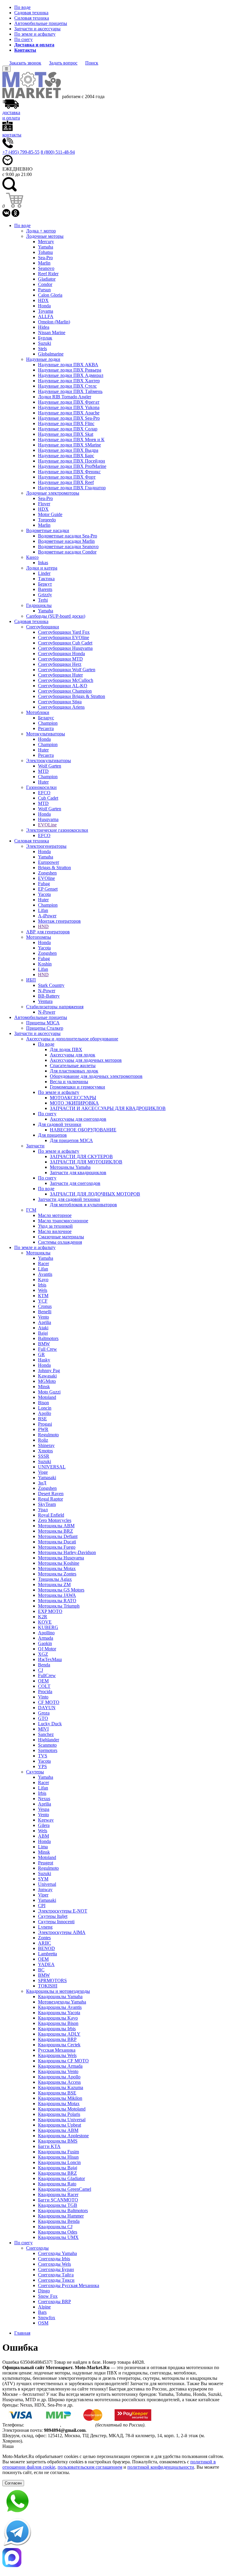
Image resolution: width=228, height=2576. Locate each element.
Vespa (44, 1809)
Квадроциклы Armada (60, 2066)
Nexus (44, 1799)
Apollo (45, 1413)
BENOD (46, 1948)
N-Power (47, 991)
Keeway (46, 1820)
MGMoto (47, 1381)
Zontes (44, 1938)
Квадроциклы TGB (58, 2205)
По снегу (23, 39)
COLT (44, 1686)
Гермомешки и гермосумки (77, 1087)
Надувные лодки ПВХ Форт (67, 477)
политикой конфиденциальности (161, 2467)
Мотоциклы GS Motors (61, 1590)
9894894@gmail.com (65, 2430)
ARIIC (45, 1943)
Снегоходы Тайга (56, 2275)
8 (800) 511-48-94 (58, 152)
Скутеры (35, 1772)
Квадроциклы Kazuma (61, 2087)
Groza (44, 1713)
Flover (44, 504)
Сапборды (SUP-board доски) (56, 616)
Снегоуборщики (43, 627)
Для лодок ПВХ (66, 1049)
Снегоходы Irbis (54, 2259)
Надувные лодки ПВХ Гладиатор (72, 488)
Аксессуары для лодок (73, 1055)
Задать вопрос (63, 63)
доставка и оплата (11, 115)
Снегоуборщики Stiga (60, 702)
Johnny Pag (49, 1370)
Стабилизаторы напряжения (55, 1007)
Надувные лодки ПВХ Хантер (69, 381)
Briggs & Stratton (54, 868)
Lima (43, 1847)
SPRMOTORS (52, 1980)
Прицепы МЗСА (43, 1023)
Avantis (45, 1274)
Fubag (44, 884)
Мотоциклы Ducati (57, 1542)
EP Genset (48, 889)
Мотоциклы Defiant (58, 1536)
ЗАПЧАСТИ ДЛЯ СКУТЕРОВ (81, 1156)
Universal (47, 1884)
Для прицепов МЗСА (71, 1140)
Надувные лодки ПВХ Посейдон (72, 461)
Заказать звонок (25, 63)
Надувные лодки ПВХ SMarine (69, 445)
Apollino (46, 1633)
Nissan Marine (52, 332)
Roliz (43, 1440)
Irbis (42, 1285)
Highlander (49, 1740)
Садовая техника (31, 13)
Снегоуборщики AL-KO (63, 686)
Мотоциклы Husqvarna (61, 1558)
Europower (49, 862)
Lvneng (45, 1927)
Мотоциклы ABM (56, 1526)
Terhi (43, 600)
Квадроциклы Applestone (63, 2136)
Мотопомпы (39, 937)
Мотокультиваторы (46, 734)
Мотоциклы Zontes (57, 1574)
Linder (44, 573)
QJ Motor (47, 1649)
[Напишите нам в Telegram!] (114, 2533)
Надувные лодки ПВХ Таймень (70, 391)
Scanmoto (47, 1745)
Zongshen (47, 873)
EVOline (46, 878)
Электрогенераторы (46, 846)
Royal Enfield (51, 1515)
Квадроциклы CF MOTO (63, 2061)
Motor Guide (50, 514)
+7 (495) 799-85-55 (21, 152)
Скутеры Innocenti (56, 1922)
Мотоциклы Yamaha (70, 1167)
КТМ (43, 1296)
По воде (22, 7)
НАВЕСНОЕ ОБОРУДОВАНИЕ (83, 1130)
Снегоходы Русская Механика (69, 2285)
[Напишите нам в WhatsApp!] (114, 2502)
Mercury (46, 242)
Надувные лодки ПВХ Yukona (69, 407)
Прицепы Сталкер (45, 1028)
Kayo (43, 1280)
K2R (43, 1617)
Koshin (45, 964)
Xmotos (45, 1451)
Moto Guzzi (49, 1392)
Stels (42, 349)
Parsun (44, 290)
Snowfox (47, 2318)
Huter (43, 750)
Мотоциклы (38, 1253)
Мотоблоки (38, 712)
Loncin (45, 1408)
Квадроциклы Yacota (59, 2013)
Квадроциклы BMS (58, 2141)
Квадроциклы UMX (58, 2237)
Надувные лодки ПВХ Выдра (68, 450)
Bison (43, 1403)
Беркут (45, 584)
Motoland (47, 1397)
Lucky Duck (50, 1724)
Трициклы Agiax (55, 1579)
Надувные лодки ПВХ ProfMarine (72, 466)
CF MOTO (49, 1702)
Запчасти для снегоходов (75, 1183)
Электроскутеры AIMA (62, 1932)
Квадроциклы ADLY (59, 2034)
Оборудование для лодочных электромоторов (96, 1076)
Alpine (44, 2307)
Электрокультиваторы (49, 761)
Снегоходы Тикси (56, 2280)
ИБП (31, 980)
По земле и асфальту (35, 34)
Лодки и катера (42, 568)
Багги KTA (49, 2146)
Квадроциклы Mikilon (60, 2098)
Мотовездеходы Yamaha (62, 2002)
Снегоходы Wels (54, 2264)
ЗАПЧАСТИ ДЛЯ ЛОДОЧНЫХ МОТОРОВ (95, 1194)
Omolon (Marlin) (54, 322)
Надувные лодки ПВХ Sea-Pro (69, 418)
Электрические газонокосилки (57, 830)
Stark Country (51, 985)
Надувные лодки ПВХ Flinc (66, 423)
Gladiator (47, 279)
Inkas (43, 563)
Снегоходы (37, 2248)
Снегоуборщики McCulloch (66, 680)
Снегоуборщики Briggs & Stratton (72, 696)
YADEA (46, 1964)
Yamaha (46, 247)
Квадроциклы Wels (57, 2055)
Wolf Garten (50, 766)
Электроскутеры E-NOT (63, 1911)
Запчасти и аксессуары (37, 29)
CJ (41, 1670)
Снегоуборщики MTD (60, 659)
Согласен (13, 2483)
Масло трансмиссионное (63, 1221)
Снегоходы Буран (56, 2269)
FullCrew (47, 1675)
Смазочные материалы (61, 1237)
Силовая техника (32, 18)
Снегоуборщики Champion (65, 691)
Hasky (44, 1360)
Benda (44, 1665)
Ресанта (46, 728)
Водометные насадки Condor (67, 552)
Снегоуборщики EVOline (64, 637)
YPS (42, 1766)
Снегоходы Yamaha (57, 2253)
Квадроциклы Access (59, 2082)
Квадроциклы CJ (55, 2227)
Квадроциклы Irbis (57, 2029)
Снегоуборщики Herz (60, 664)
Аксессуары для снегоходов (78, 1119)
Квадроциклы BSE (57, 2093)
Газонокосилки (41, 787)
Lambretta (47, 1954)
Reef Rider (48, 274)
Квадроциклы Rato (57, 2184)
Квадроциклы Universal (62, 2120)
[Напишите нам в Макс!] (114, 2558)
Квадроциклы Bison (58, 2023)
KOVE (45, 1622)
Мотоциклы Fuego (57, 1547)
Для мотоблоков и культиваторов (83, 1205)
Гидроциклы (39, 605)
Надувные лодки (43, 359)
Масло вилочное (55, 1231)
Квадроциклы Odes (58, 2232)
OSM (43, 2323)
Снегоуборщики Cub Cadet (65, 643)
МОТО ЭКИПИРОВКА (74, 1103)
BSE (42, 1419)
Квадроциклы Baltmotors (63, 2211)
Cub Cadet (48, 798)
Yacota (44, 894)
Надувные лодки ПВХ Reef (66, 482)
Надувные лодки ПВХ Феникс (69, 472)
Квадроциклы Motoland (62, 2109)
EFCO (44, 793)
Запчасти (35, 1146)
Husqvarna (48, 819)
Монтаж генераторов (59, 921)
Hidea (44, 327)
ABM (43, 1836)
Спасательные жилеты (73, 1066)
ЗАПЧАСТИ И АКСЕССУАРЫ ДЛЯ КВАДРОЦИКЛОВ (108, 1108)
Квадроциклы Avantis (60, 2007)
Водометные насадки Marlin (66, 541)
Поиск (92, 63)
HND (43, 926)
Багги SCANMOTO (58, 2200)
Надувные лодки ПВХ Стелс (67, 386)
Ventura (45, 1001)
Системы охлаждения (60, 1242)
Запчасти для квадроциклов (78, 1173)
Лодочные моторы (45, 236)
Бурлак (45, 338)
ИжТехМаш (50, 1659)
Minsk (44, 1387)
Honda (44, 306)
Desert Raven (51, 1494)
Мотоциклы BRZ (56, 1531)
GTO (43, 1718)
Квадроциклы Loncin (59, 2162)
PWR (43, 1429)
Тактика (46, 579)
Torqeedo (47, 520)
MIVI (43, 1729)
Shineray (46, 1445)
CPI (42, 1906)
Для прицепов (52, 1135)
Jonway (45, 1889)
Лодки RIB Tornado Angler (65, 397)
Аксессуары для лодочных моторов (86, 1060)
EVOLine (47, 825)
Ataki (43, 1328)
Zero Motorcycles (55, 1520)
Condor (45, 284)
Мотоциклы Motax (57, 1568)
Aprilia (45, 1322)
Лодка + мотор (41, 231)
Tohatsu (45, 252)
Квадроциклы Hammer (61, 2216)
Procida (45, 1692)
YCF (43, 1301)
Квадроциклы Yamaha (60, 1997)
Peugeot (46, 1863)
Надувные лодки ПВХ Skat (66, 434)
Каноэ (32, 557)
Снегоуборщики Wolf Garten (67, 670)
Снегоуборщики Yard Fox (64, 632)
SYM (43, 1879)
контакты (12, 135)
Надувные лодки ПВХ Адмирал (71, 375)
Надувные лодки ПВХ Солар (68, 429)
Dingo (44, 2291)
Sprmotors (48, 1750)
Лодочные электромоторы (53, 493)
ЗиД (42, 1483)
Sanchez (46, 1734)
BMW (44, 1344)
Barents (45, 589)
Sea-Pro (45, 258)
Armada (46, 1638)
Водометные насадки (48, 530)
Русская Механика (57, 2050)
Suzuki (45, 343)
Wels (43, 1290)
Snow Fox (48, 2296)
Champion (48, 723)
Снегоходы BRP (54, 2301)
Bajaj (43, 1333)
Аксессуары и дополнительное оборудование (72, 1039)
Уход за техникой (55, 1226)
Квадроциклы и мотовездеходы (58, 1991)
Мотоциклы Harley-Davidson (67, 1552)
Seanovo (46, 268)
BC (41, 1970)
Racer (43, 1263)
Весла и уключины (69, 1082)
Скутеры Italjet (53, 1916)
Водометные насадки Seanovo (68, 547)
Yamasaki (47, 1477)
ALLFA (46, 316)
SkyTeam (47, 1504)
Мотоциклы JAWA (57, 1595)
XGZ (43, 1654)
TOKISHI (48, 1986)
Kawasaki (47, 1376)
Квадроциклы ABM (58, 2130)
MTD (43, 771)
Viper (43, 1895)
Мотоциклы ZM (54, 1585)
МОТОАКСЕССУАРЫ (73, 1098)
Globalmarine (51, 354)
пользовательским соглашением (90, 2467)
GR (41, 1354)
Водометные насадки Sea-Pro (68, 536)
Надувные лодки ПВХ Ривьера (70, 370)
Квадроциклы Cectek (59, 2045)
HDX (43, 300)
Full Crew (47, 1349)
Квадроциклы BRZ (57, 2173)
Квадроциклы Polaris (59, 2114)
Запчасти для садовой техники (69, 1199)
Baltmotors (48, 1338)
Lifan (43, 910)
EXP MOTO (50, 1611)
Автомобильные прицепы (41, 23)
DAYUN (47, 1708)
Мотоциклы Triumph (59, 1606)
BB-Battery (49, 996)
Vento (43, 1317)
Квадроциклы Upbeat (60, 2125)
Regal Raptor (50, 1499)
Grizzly (45, 595)
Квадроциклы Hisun (58, 2157)
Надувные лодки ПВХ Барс (66, 456)
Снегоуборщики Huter (60, 675)
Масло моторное (55, 1215)
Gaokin (45, 1643)
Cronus (45, 1306)
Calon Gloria (50, 295)
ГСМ (31, 1210)
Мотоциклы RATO (57, 1601)
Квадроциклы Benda (59, 2221)
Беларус (46, 718)
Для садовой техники (60, 1124)
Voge (43, 1472)
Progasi (45, 1424)
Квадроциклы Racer (58, 2194)
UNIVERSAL (52, 1467)
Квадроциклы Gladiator (61, 2178)
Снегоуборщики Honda (61, 654)
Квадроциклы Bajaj (58, 2168)
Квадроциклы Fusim (58, 2152)
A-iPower (47, 916)
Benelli (45, 1312)
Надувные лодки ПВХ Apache (69, 413)
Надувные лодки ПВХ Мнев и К (71, 439)
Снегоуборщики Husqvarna (65, 648)
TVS (43, 1756)
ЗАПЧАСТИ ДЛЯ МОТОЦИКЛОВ (86, 1162)
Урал (43, 1510)
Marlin (44, 263)
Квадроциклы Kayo (58, 2018)
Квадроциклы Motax (59, 2104)
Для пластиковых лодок (74, 1071)
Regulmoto (48, 1435)
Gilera (44, 1825)
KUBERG (48, 1627)
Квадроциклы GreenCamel (65, 2189)
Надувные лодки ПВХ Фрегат (69, 402)
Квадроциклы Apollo (59, 2077)
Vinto (43, 1697)
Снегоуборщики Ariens (61, 707)
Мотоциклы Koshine (59, 1563)
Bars (42, 2312)
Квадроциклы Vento (58, 2071)
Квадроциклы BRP (57, 2039)
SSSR (44, 1456)
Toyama (46, 311)
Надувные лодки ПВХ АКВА (68, 365)
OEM (43, 1681)
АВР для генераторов (48, 932)
